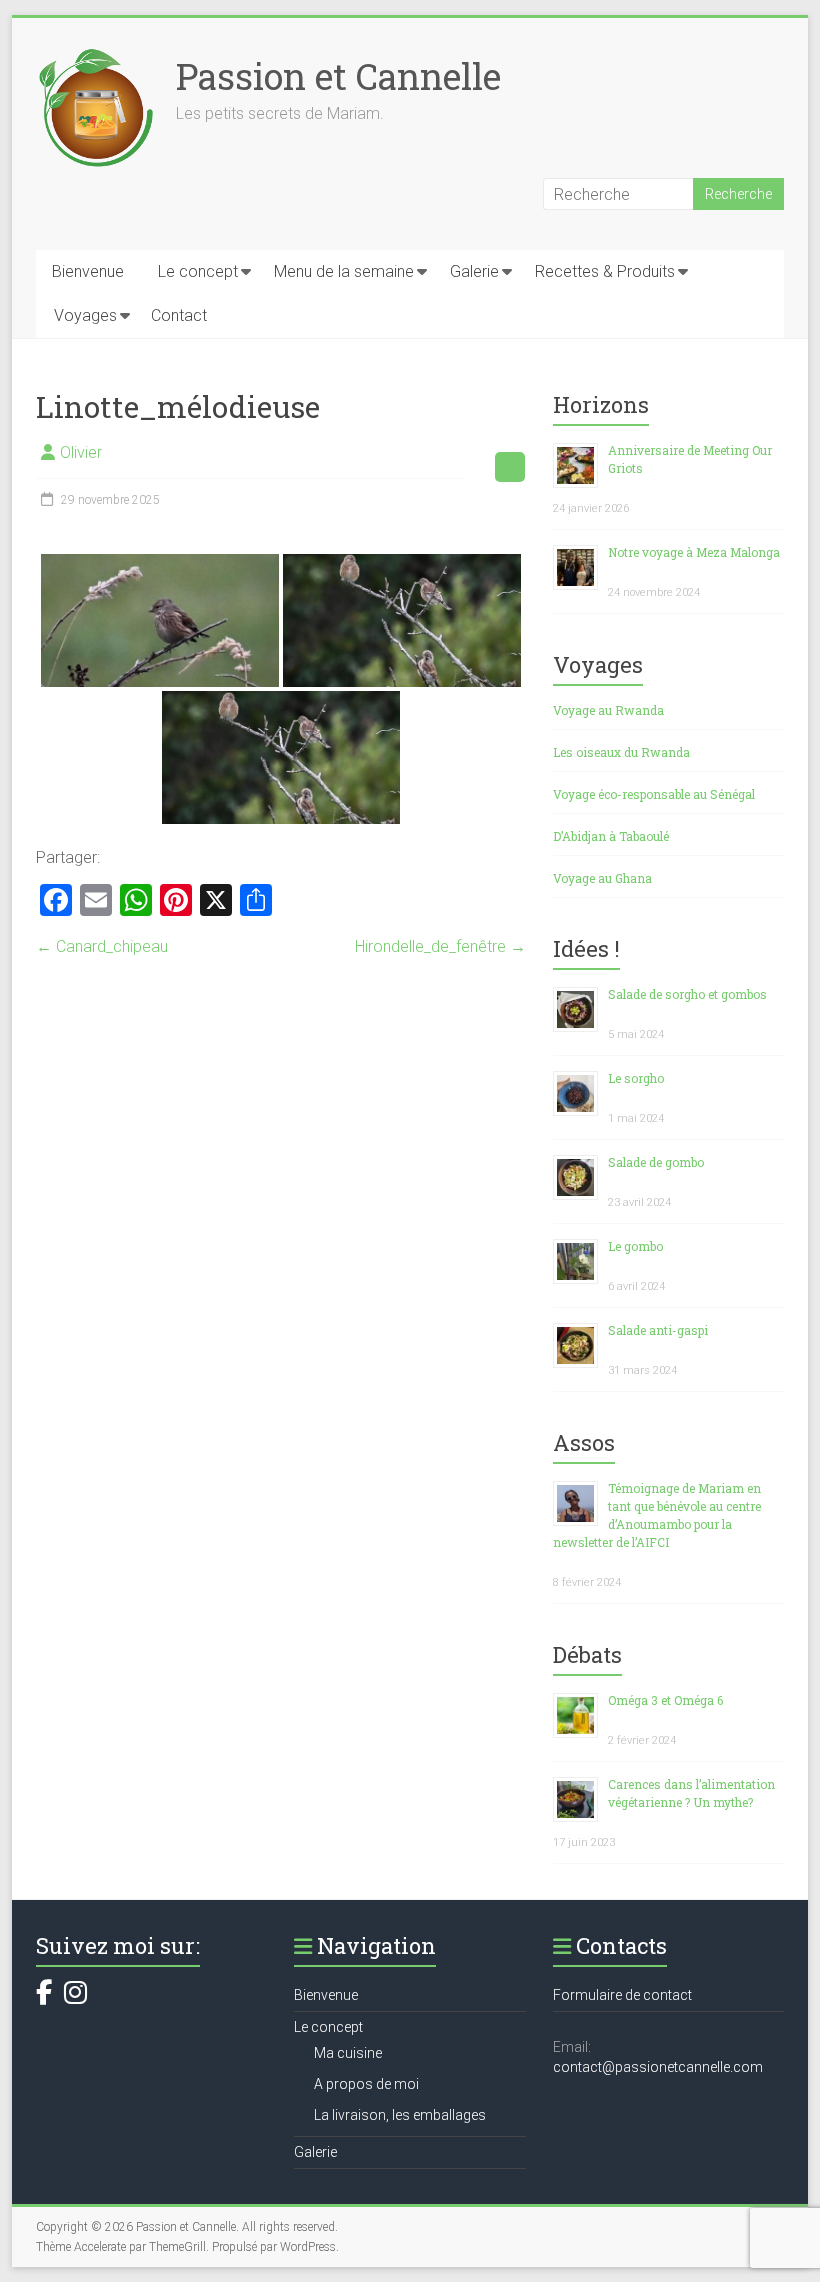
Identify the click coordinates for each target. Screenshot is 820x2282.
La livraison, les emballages (400, 2115)
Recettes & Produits (605, 271)
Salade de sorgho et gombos (687, 994)
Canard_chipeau (102, 946)
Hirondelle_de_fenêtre (440, 946)
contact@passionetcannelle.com (658, 2067)
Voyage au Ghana (602, 878)
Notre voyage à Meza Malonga (694, 552)
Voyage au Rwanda (608, 710)
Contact (179, 315)
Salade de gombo (656, 1162)
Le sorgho (636, 1078)
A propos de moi (366, 2084)
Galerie (474, 271)
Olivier (81, 452)
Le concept (198, 271)
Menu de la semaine (344, 271)
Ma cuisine (348, 2053)
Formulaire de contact (622, 1995)
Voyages (85, 315)
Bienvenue (88, 271)
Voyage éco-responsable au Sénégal (654, 794)
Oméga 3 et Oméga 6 (665, 1700)
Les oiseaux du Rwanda (621, 752)
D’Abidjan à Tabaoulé (611, 836)
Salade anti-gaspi (658, 1330)
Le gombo (635, 1246)
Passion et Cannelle (338, 76)
